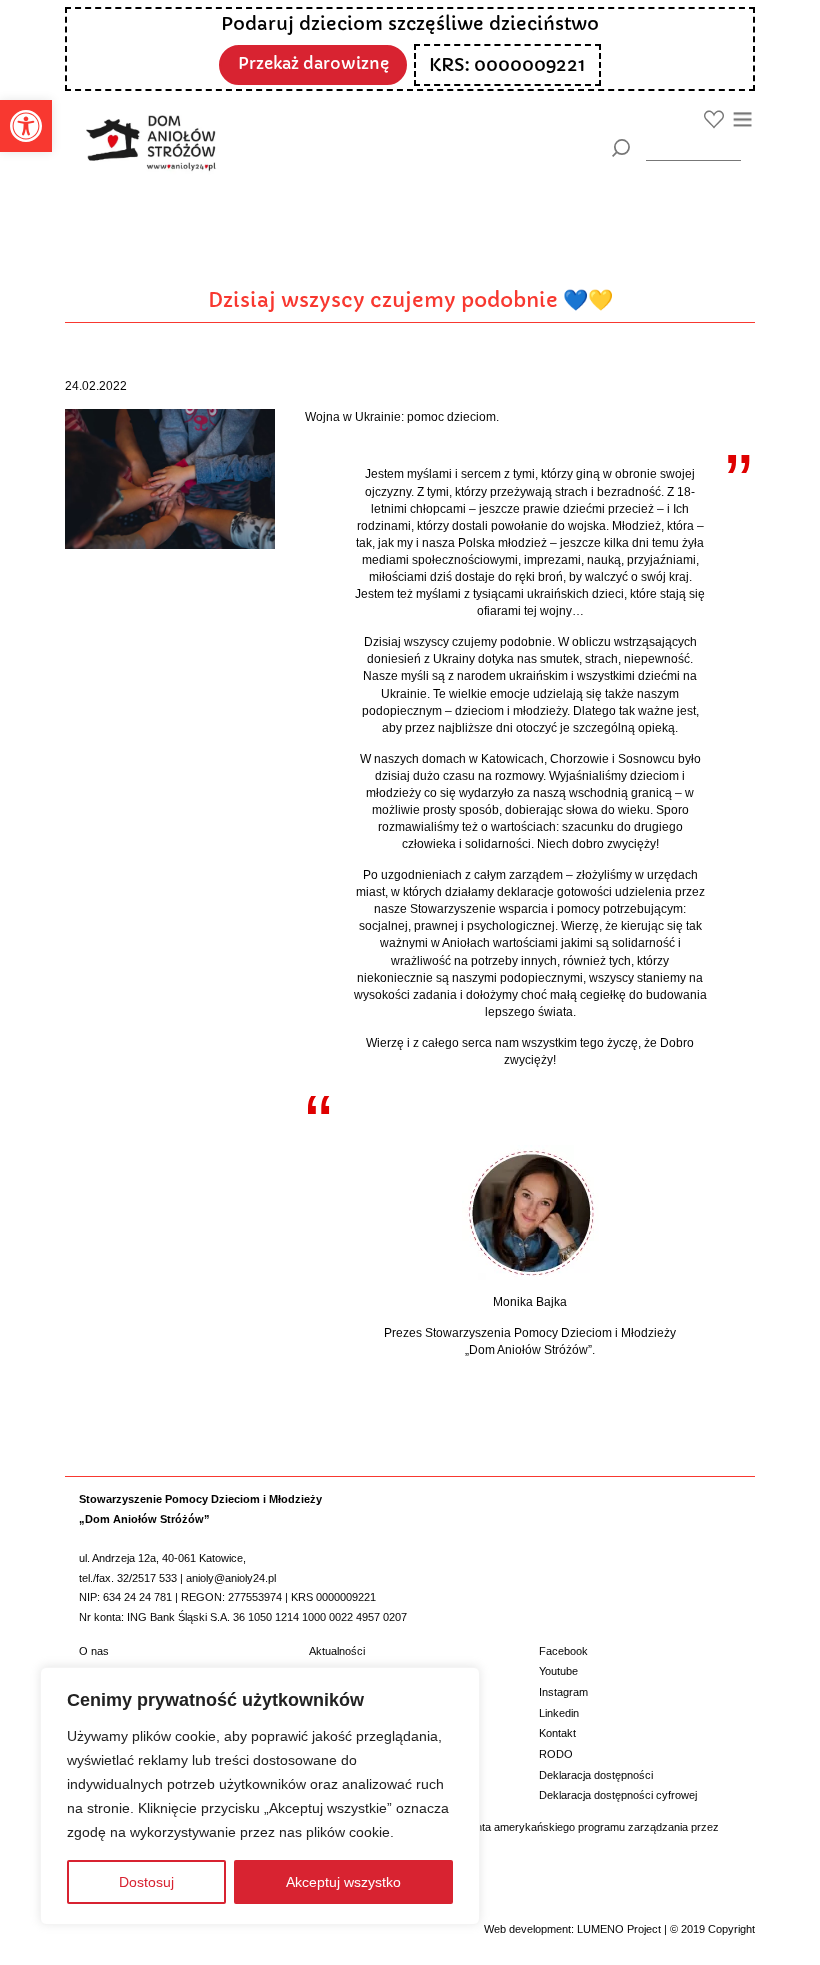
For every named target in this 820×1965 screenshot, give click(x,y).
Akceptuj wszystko (343, 1882)
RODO (556, 1754)
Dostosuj (146, 1882)
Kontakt (557, 1733)
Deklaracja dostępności (596, 1775)
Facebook (563, 1651)
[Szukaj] (620, 148)
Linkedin (559, 1713)
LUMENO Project (619, 1929)
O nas (94, 1651)
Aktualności (337, 1651)
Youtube (558, 1671)
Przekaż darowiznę (313, 63)
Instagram (563, 1692)
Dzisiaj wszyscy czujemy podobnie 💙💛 (410, 300)
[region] (260, 1796)
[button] (26, 126)
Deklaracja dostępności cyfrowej (618, 1795)
